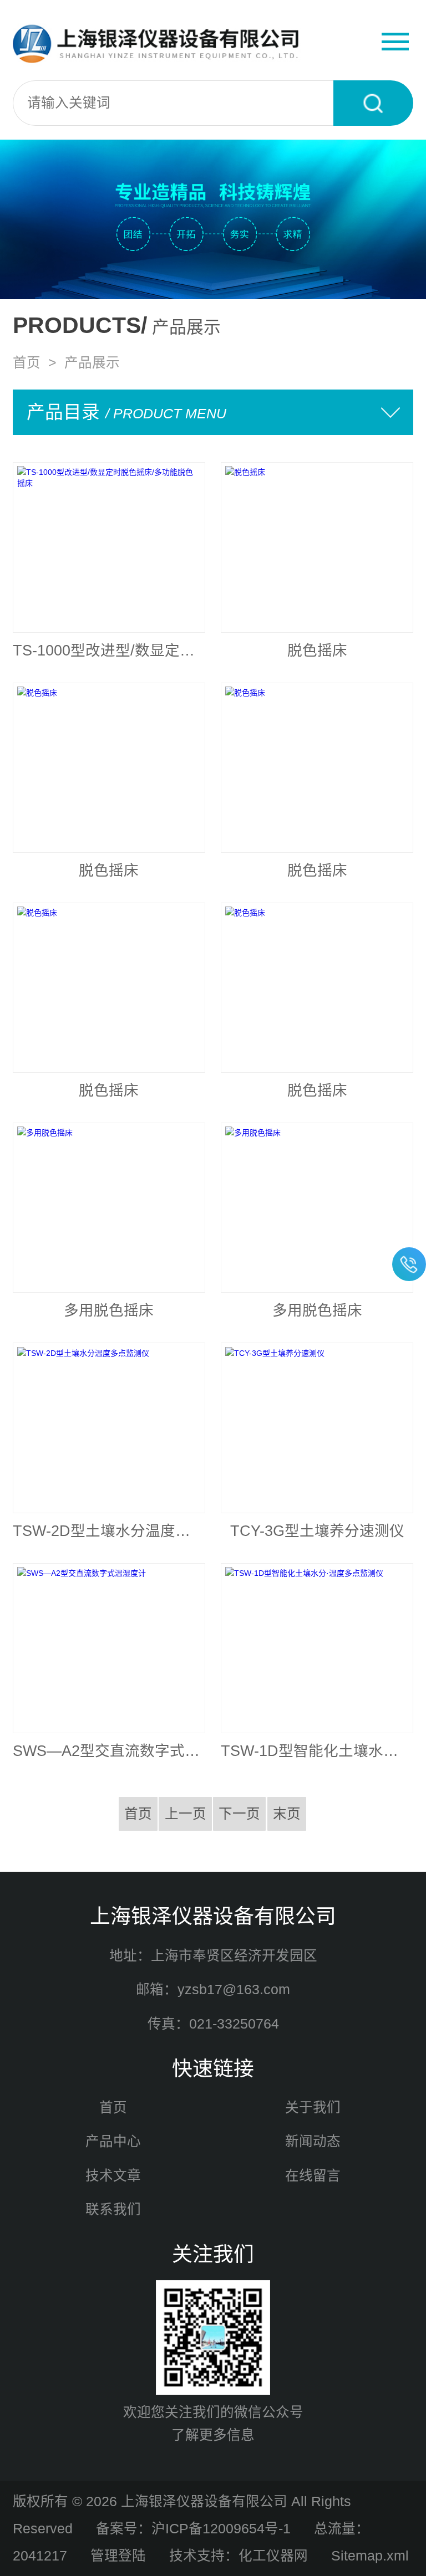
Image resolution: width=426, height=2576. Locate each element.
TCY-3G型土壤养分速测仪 (317, 1531)
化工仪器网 (273, 2556)
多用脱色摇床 (109, 1310)
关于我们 (313, 2108)
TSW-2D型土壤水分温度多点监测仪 (109, 1531)
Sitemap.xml (370, 2556)
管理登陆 (118, 2556)
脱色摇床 (317, 651)
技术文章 (113, 2176)
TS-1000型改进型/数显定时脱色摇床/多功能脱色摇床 (109, 651)
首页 (27, 363)
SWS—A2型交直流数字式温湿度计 (109, 1751)
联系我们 (113, 2209)
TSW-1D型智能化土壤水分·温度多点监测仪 (317, 1751)
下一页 (239, 1814)
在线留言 (313, 2176)
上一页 (186, 1814)
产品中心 (113, 2141)
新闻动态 (313, 2141)
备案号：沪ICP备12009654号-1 (193, 2529)
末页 (287, 1814)
